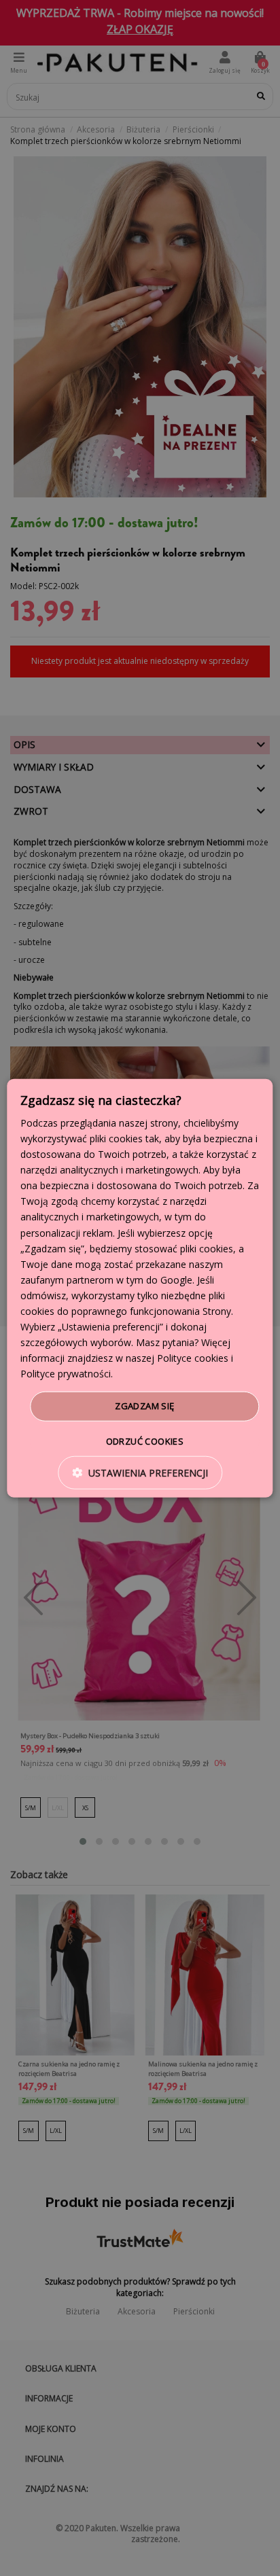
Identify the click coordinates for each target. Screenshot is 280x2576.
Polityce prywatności (66, 1374)
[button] (140, 1473)
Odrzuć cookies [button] (145, 1441)
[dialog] (140, 1288)
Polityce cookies (193, 1358)
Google (176, 1280)
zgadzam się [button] (144, 1406)
